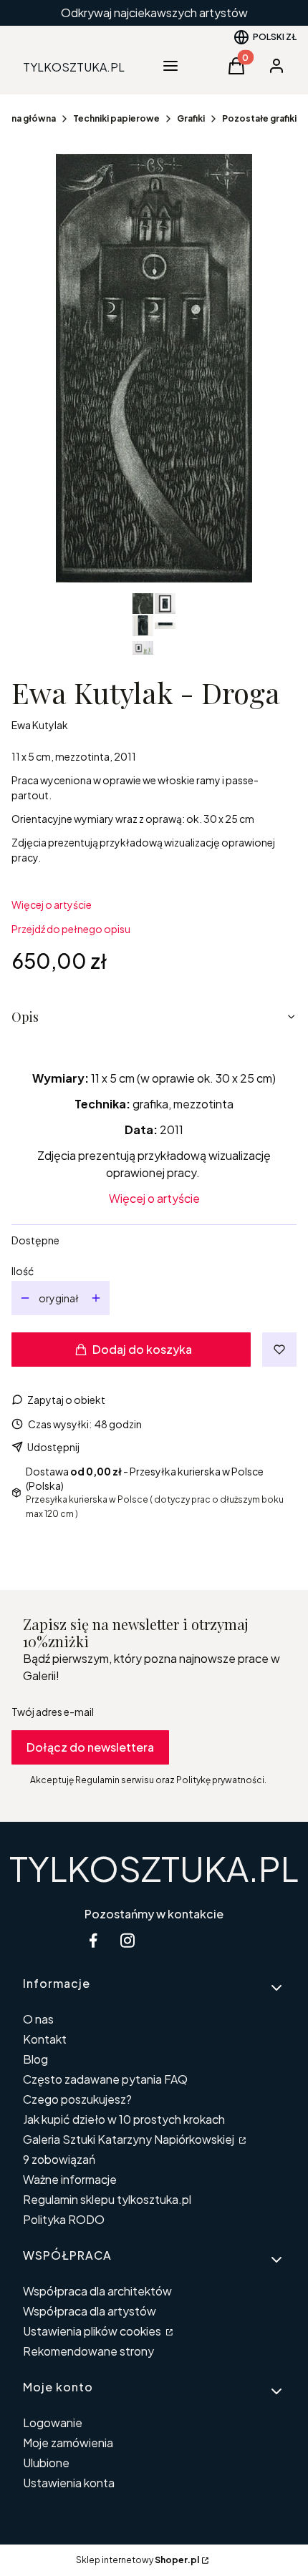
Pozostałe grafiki (259, 118)
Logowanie (53, 2423)
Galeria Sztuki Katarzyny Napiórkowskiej (130, 2139)
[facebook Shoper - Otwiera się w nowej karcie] (93, 1940)
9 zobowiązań (59, 2159)
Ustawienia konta (69, 2483)
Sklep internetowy (138, 2560)
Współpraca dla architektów (97, 2291)
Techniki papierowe (116, 118)
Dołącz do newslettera (90, 1747)
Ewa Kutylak (40, 725)
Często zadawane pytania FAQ (105, 2079)
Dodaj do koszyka (142, 1349)
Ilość (23, 1271)
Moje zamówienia (68, 2443)
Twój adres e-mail (53, 1712)
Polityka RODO (64, 2219)
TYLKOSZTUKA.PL (154, 1868)
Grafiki (191, 118)
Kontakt (45, 2039)
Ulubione (46, 2463)
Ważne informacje (70, 2179)
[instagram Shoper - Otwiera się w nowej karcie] (127, 1940)
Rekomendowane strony (88, 2351)
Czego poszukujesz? (77, 2099)
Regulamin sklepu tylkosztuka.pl (107, 2199)
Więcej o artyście (52, 904)
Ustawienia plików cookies (93, 2331)
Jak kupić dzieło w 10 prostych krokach (124, 2119)
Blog (35, 2059)
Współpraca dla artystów (90, 2311)
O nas (38, 2019)
